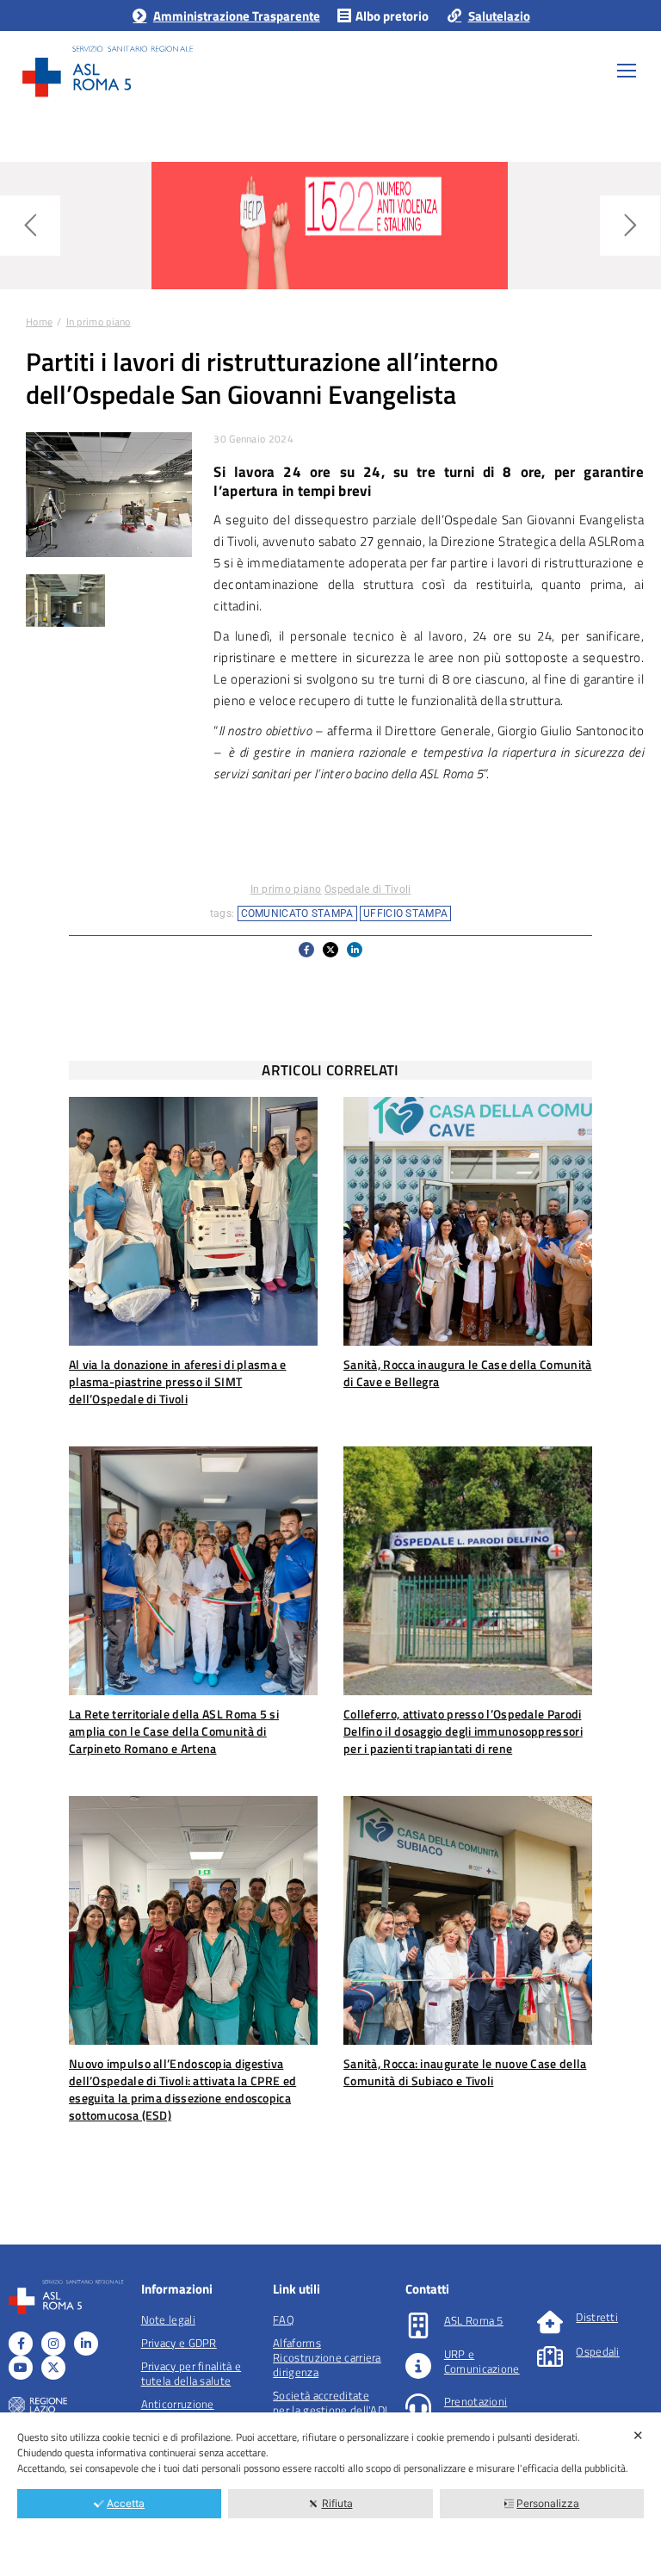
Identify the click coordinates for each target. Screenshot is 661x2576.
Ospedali (597, 2351)
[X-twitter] (53, 2368)
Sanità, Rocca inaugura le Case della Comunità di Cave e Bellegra (468, 1373)
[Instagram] (53, 2344)
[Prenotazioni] (418, 2406)
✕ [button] (638, 2435)
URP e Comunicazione (482, 2361)
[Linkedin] (86, 2344)
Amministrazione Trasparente (236, 16)
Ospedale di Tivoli (368, 889)
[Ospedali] (550, 2356)
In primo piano (286, 889)
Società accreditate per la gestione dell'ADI (330, 2403)
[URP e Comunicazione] (418, 2366)
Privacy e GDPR (179, 2343)
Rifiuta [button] (337, 2503)
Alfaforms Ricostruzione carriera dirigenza (327, 2357)
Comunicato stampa (297, 913)
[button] (306, 950)
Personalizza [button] (548, 2503)
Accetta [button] (126, 2503)
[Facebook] (21, 2344)
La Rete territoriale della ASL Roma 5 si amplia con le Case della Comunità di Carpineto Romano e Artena (174, 1731)
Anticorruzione (178, 2404)
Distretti (597, 2317)
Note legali (168, 2319)
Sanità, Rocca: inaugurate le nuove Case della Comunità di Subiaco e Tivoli (465, 2072)
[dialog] (330, 2494)
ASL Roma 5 (474, 2320)
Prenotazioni (476, 2401)
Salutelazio (499, 16)
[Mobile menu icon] (627, 71)
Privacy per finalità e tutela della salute (192, 2373)
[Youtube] (21, 2368)
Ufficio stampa (405, 913)
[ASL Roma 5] (418, 2325)
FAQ (284, 2319)
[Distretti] (550, 2322)
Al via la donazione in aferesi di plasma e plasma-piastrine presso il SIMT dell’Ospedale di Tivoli (178, 1381)
